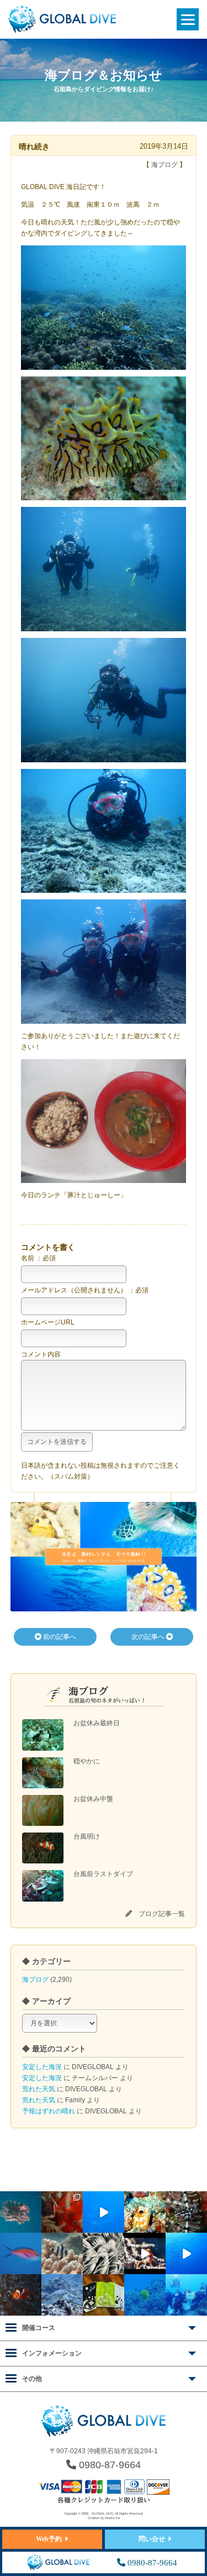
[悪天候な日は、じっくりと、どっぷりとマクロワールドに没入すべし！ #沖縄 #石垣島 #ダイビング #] (104, 2253)
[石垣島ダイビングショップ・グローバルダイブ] (62, 31)
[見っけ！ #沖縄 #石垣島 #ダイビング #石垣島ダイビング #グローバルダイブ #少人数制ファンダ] (145, 2253)
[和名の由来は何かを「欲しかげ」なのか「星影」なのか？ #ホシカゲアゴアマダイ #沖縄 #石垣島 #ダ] (145, 2212)
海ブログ (35, 1980)
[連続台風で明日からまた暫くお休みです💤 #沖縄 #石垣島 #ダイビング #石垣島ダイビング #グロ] (62, 2295)
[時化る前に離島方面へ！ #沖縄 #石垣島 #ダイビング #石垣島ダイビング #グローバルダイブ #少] (186, 2253)
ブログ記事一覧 (162, 1914)
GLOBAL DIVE (103, 2514)
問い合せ (152, 2539)
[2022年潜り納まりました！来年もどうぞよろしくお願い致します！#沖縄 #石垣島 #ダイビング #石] (186, 2295)
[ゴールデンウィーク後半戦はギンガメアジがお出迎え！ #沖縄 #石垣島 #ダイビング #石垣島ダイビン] (104, 2212)
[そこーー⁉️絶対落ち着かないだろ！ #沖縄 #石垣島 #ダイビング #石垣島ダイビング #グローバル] (21, 2212)
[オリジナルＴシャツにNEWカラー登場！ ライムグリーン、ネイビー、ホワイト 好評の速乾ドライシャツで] (104, 2295)
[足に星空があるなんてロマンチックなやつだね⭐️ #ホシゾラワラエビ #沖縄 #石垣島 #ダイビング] (62, 2212)
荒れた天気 (39, 2089)
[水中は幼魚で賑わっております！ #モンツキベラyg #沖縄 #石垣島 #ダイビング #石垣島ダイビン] (186, 2212)
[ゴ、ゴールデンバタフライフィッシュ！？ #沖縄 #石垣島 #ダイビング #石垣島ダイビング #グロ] (145, 2295)
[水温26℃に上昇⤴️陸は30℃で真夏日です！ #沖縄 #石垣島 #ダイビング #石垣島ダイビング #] (21, 2253)
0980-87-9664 (108, 2465)
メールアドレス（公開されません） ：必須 (85, 1290)
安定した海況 (42, 2067)
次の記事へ (149, 1637)
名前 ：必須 (38, 1258)
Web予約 (49, 2539)
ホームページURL (48, 1322)
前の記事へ (59, 1637)
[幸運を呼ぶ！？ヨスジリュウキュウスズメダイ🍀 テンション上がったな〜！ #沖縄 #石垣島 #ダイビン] (62, 2253)
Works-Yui (112, 2518)
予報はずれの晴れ (49, 2111)
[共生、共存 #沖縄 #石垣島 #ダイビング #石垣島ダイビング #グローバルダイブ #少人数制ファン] (21, 2295)
